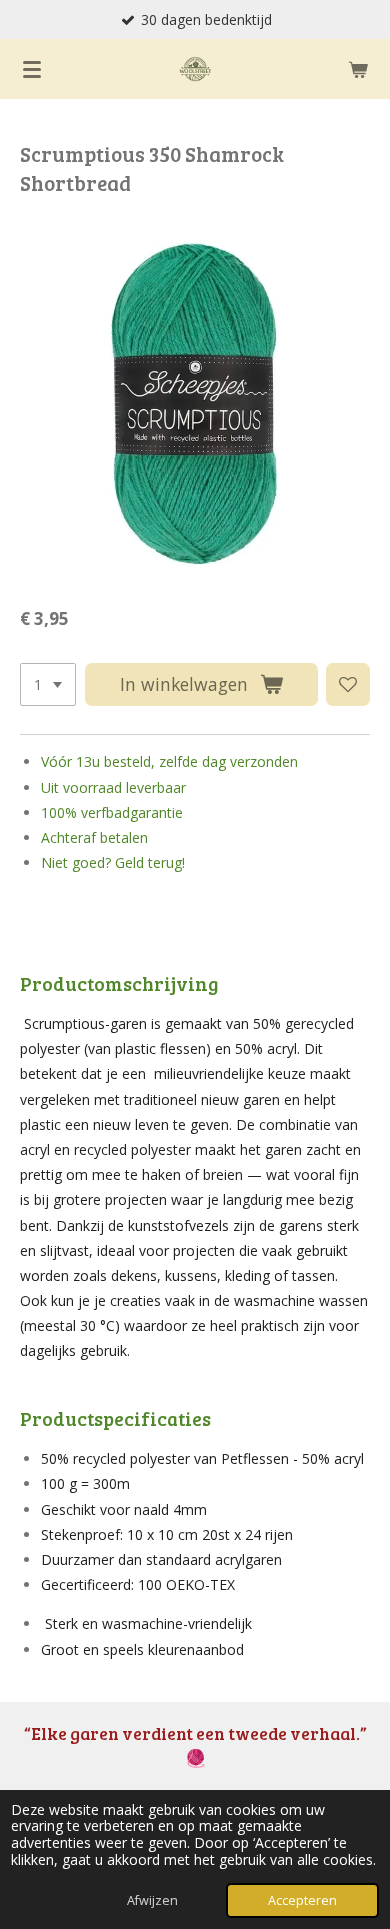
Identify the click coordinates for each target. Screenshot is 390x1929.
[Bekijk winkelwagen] (358, 69)
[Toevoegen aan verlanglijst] (348, 685)
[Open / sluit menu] (32, 69)
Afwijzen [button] (152, 1900)
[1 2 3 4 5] (48, 685)
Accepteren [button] (302, 1900)
